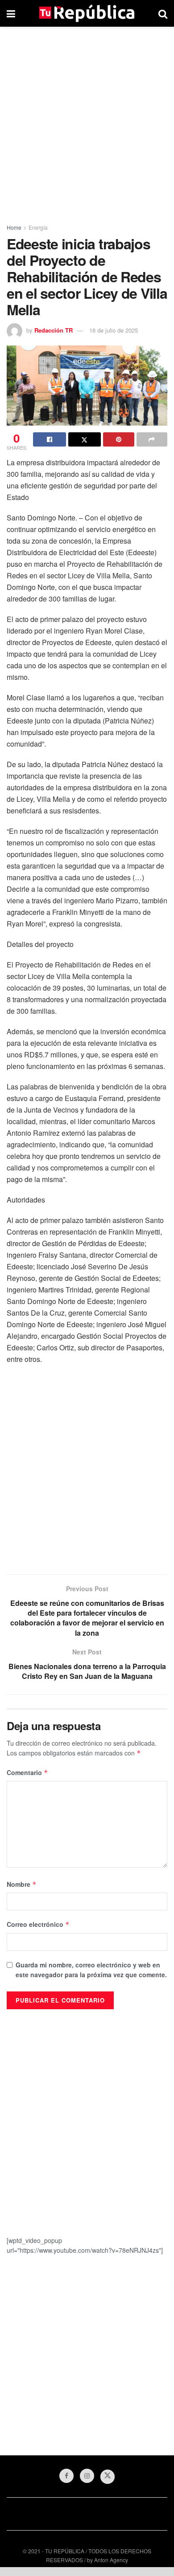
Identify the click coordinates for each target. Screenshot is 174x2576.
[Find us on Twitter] (108, 2477)
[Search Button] (163, 13)
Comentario (27, 1772)
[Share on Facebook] (50, 439)
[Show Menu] (11, 13)
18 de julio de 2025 (114, 330)
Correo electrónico (38, 1924)
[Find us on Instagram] (87, 2476)
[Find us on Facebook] (66, 2476)
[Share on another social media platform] (152, 439)
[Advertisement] (87, 122)
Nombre (22, 1884)
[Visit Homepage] (87, 13)
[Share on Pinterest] (119, 439)
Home (14, 227)
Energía (38, 227)
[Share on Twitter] (85, 439)
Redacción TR (54, 330)
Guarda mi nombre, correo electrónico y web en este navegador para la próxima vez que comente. (91, 1970)
